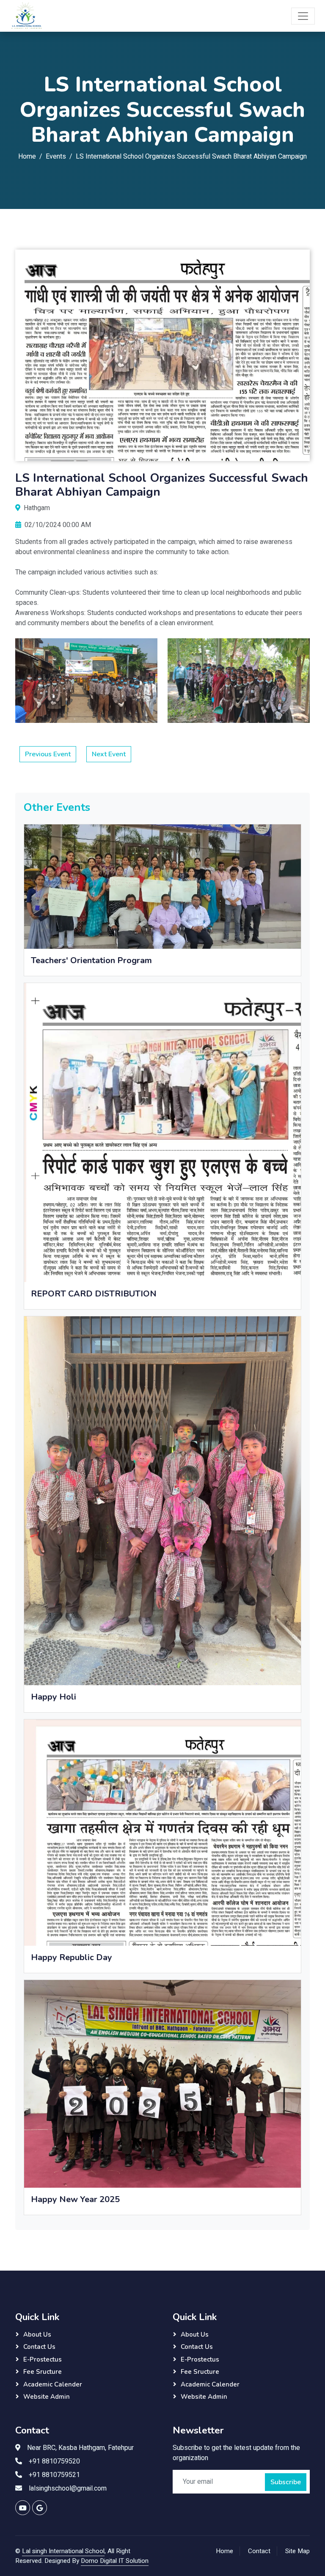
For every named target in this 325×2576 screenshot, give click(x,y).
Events (56, 157)
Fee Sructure (43, 2372)
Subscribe (286, 2482)
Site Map (297, 2551)
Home (27, 157)
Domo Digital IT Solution (115, 2561)
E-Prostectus (43, 2359)
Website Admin (47, 2397)
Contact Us (39, 2347)
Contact (259, 2551)
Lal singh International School (63, 2551)
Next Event (109, 754)
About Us (37, 2334)
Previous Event (48, 754)
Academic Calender (53, 2384)
